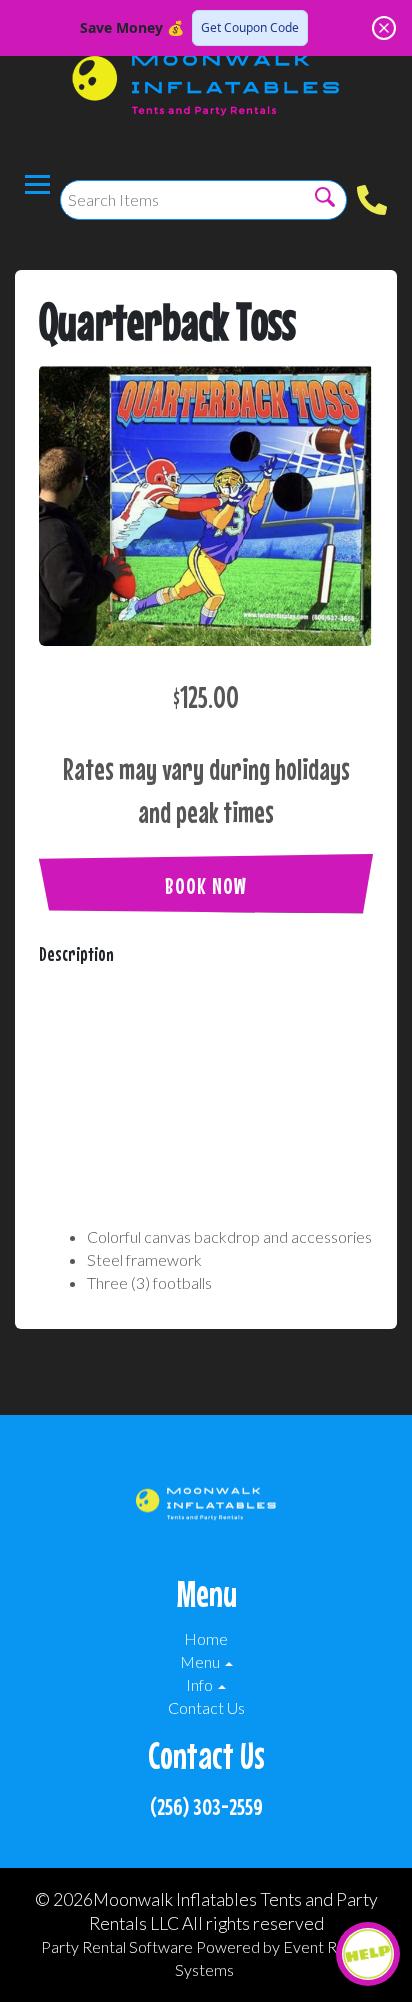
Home (206, 1638)
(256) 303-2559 (206, 1806)
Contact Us (206, 1707)
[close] (384, 28)
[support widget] (368, 1954)
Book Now (206, 885)
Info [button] (201, 1684)
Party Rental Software (117, 1946)
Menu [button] (201, 1661)
